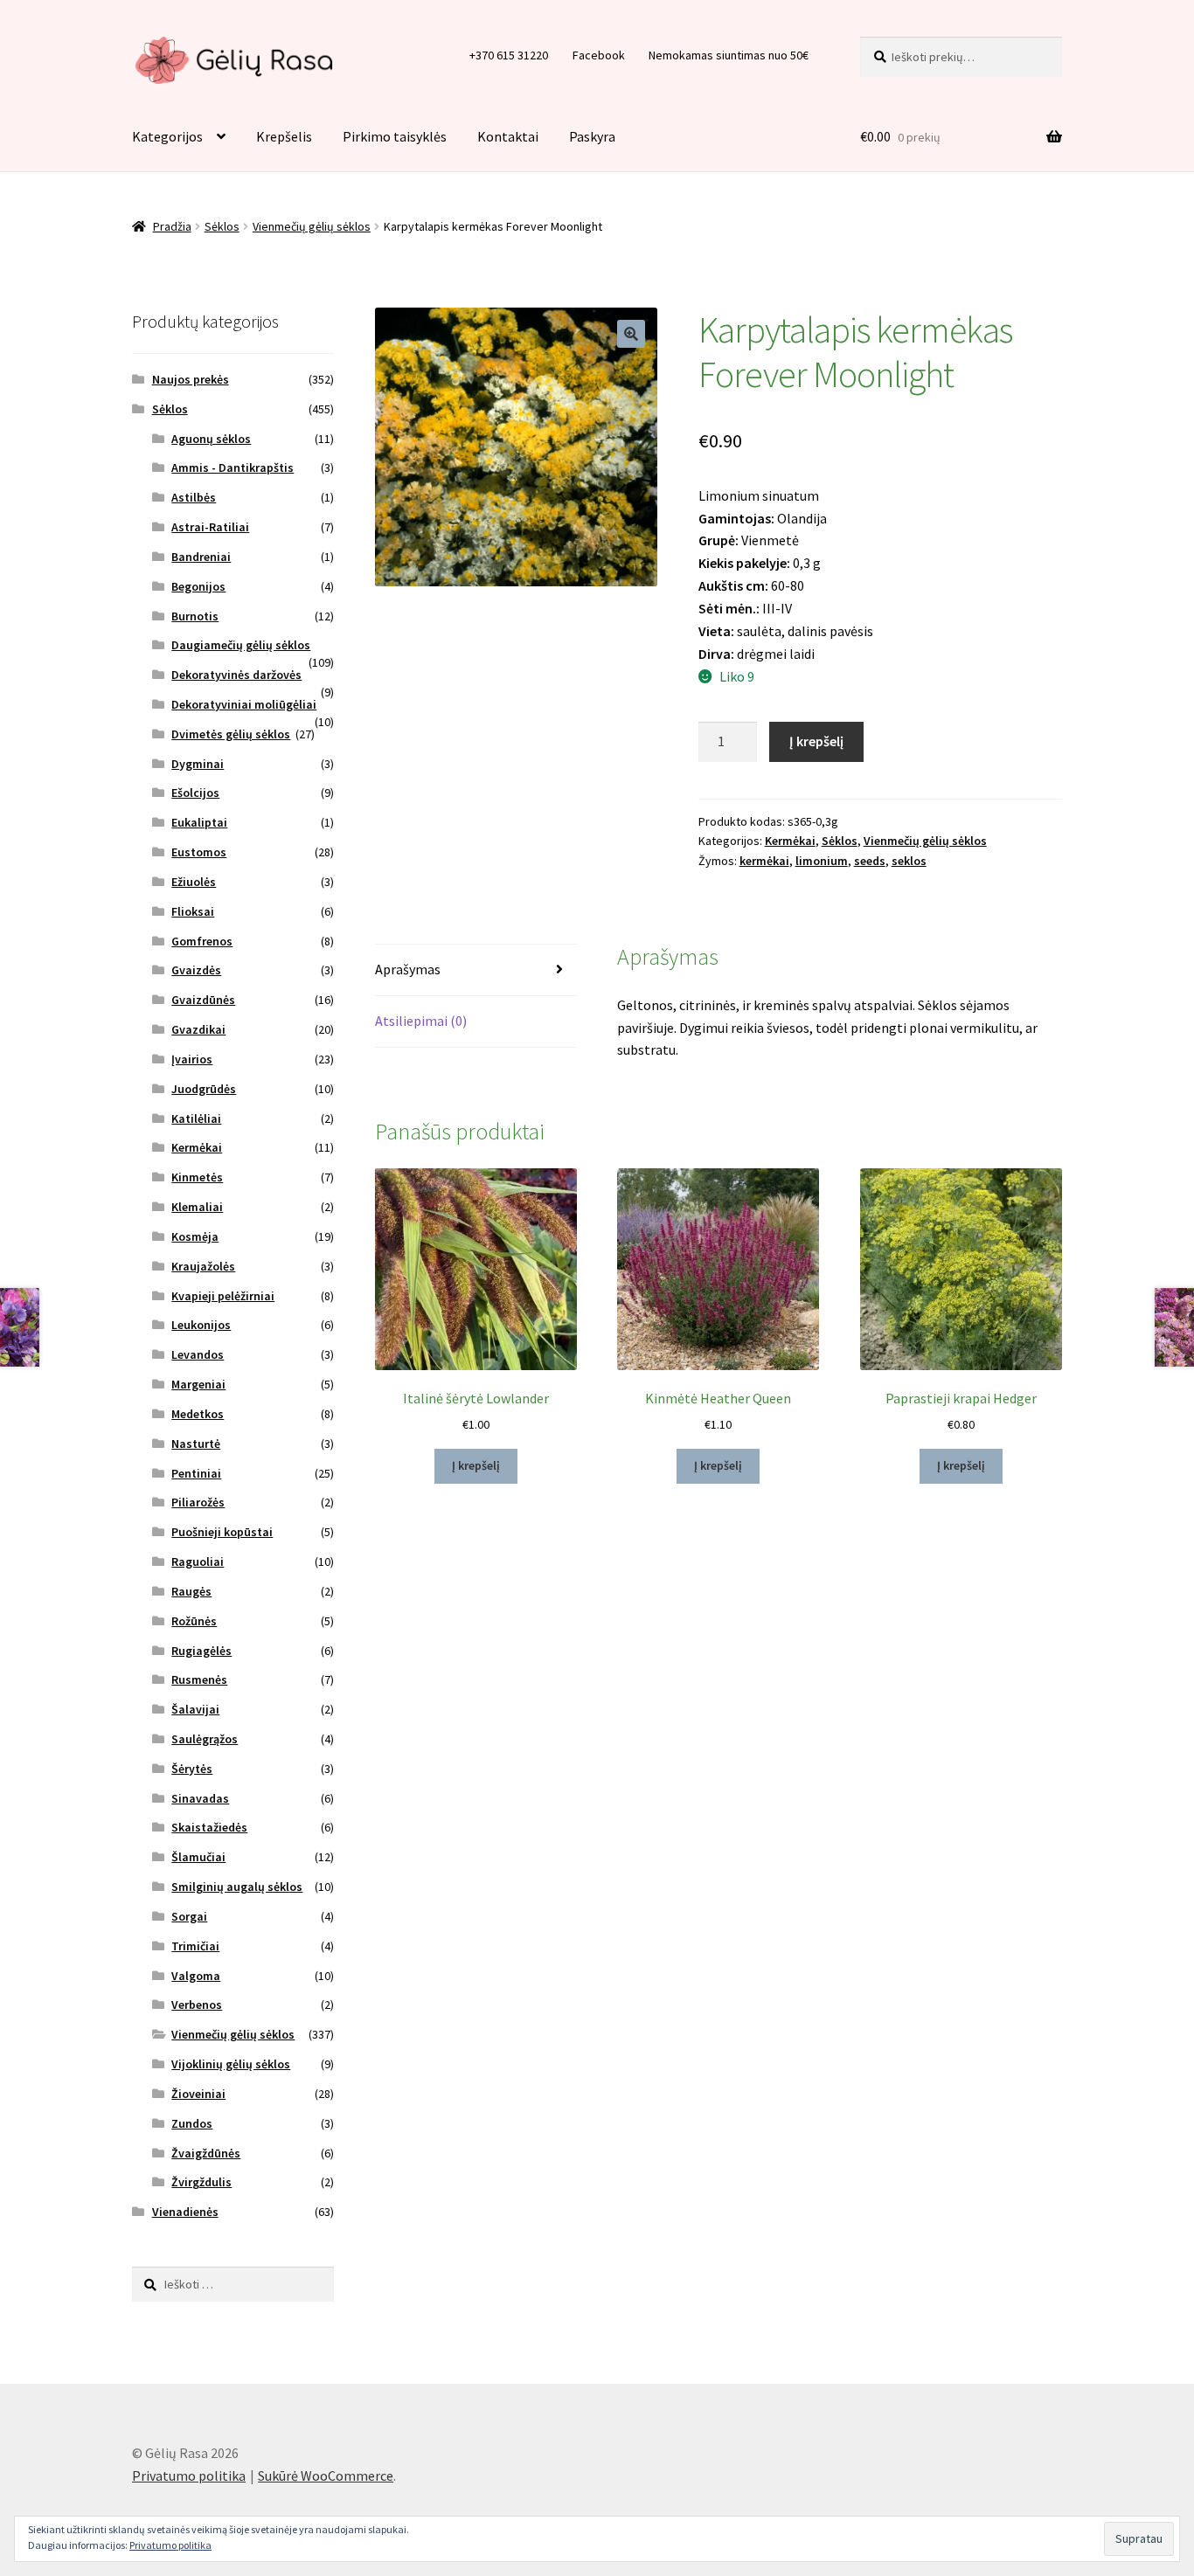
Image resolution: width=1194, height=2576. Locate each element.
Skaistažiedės (209, 1827)
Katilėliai (196, 1118)
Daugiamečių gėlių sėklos (241, 645)
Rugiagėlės (201, 1651)
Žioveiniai (198, 2094)
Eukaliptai (199, 822)
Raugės (191, 1591)
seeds (870, 861)
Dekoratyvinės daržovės (236, 675)
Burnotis (195, 616)
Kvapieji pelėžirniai (223, 1296)
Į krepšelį (816, 741)
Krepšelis (284, 136)
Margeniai (198, 1384)
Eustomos (199, 852)
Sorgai (189, 1916)
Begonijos (198, 586)
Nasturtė (196, 1444)
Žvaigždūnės (206, 2153)
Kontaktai (508, 136)
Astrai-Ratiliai (210, 527)
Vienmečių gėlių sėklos (312, 226)
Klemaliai (197, 1207)
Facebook (599, 55)
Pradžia (172, 226)
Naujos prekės (191, 379)
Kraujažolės (203, 1266)
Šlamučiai (198, 1857)
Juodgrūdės (204, 1089)
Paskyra (592, 136)
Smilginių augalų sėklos (237, 1887)
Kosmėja (195, 1236)
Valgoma (196, 1976)
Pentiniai (196, 1473)
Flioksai (193, 911)
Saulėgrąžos (205, 1739)
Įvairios (192, 1059)
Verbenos (197, 2005)
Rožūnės (194, 1621)
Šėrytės (192, 1769)
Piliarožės (198, 1502)
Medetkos (198, 1414)
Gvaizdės (196, 970)
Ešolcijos (195, 793)
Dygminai (198, 764)
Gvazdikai (198, 1029)
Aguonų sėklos (211, 439)
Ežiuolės (194, 882)
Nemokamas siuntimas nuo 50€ (729, 55)
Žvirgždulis (201, 2182)
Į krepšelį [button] (476, 1465)
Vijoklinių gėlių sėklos (231, 2064)
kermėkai (764, 861)
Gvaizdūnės (203, 1000)
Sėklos (222, 226)
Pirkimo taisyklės (395, 136)
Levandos (198, 1354)
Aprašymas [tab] (408, 969)
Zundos (192, 2123)
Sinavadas (200, 1798)
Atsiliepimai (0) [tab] (421, 1021)
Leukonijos (201, 1325)
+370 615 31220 (509, 55)
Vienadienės (185, 2212)
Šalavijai (195, 1709)
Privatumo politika (189, 2476)
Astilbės (194, 497)
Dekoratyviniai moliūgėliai (244, 704)
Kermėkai (790, 841)
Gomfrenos (202, 941)
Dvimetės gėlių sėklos (231, 734)
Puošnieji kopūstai (222, 1532)
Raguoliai (198, 1562)
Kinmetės (197, 1177)
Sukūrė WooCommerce (326, 2476)
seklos (909, 861)
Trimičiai (195, 1946)
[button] (631, 334)
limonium (822, 861)
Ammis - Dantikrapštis (233, 467)
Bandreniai (201, 557)
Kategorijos (167, 136)
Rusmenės (199, 1679)
